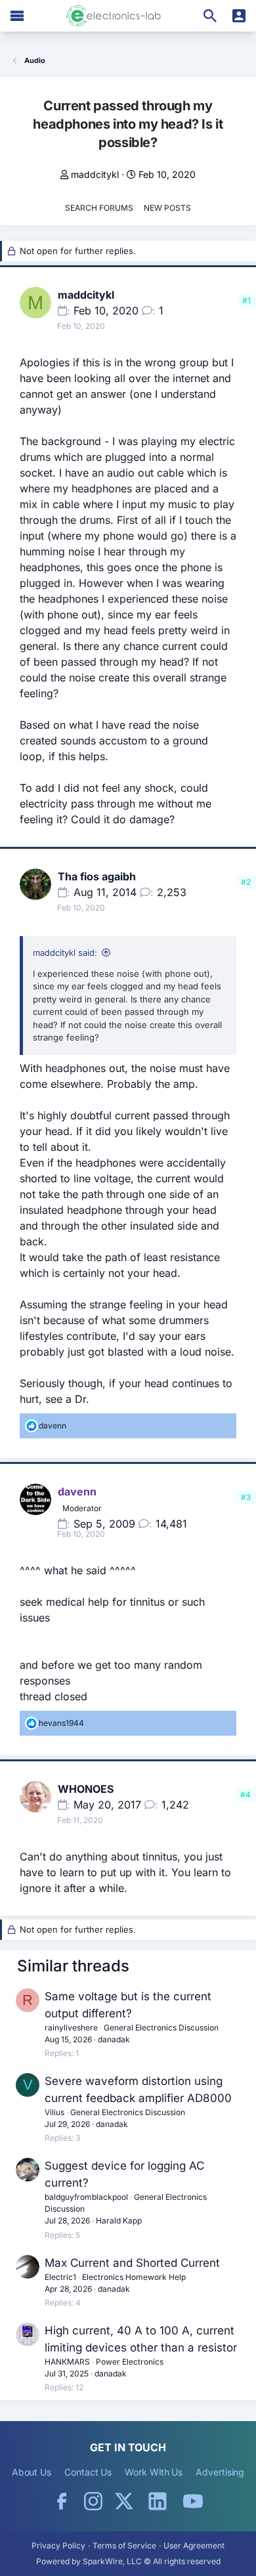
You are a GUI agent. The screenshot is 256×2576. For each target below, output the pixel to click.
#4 (245, 1794)
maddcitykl (95, 174)
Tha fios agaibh (97, 876)
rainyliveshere (71, 2028)
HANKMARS (67, 2362)
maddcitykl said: (65, 953)
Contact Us (88, 2472)
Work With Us (154, 2472)
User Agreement (194, 2545)
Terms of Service (124, 2545)
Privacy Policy (58, 2545)
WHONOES (86, 1789)
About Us (32, 2472)
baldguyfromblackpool (86, 2197)
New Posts (167, 208)
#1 (246, 300)
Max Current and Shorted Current (132, 2263)
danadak (114, 2039)
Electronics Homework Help (134, 2277)
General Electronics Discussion (161, 2028)
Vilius (54, 2112)
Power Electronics (130, 2362)
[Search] (210, 16)
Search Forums (99, 208)
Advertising (220, 2472)
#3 (246, 1497)
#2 (246, 882)
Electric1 (60, 2277)
